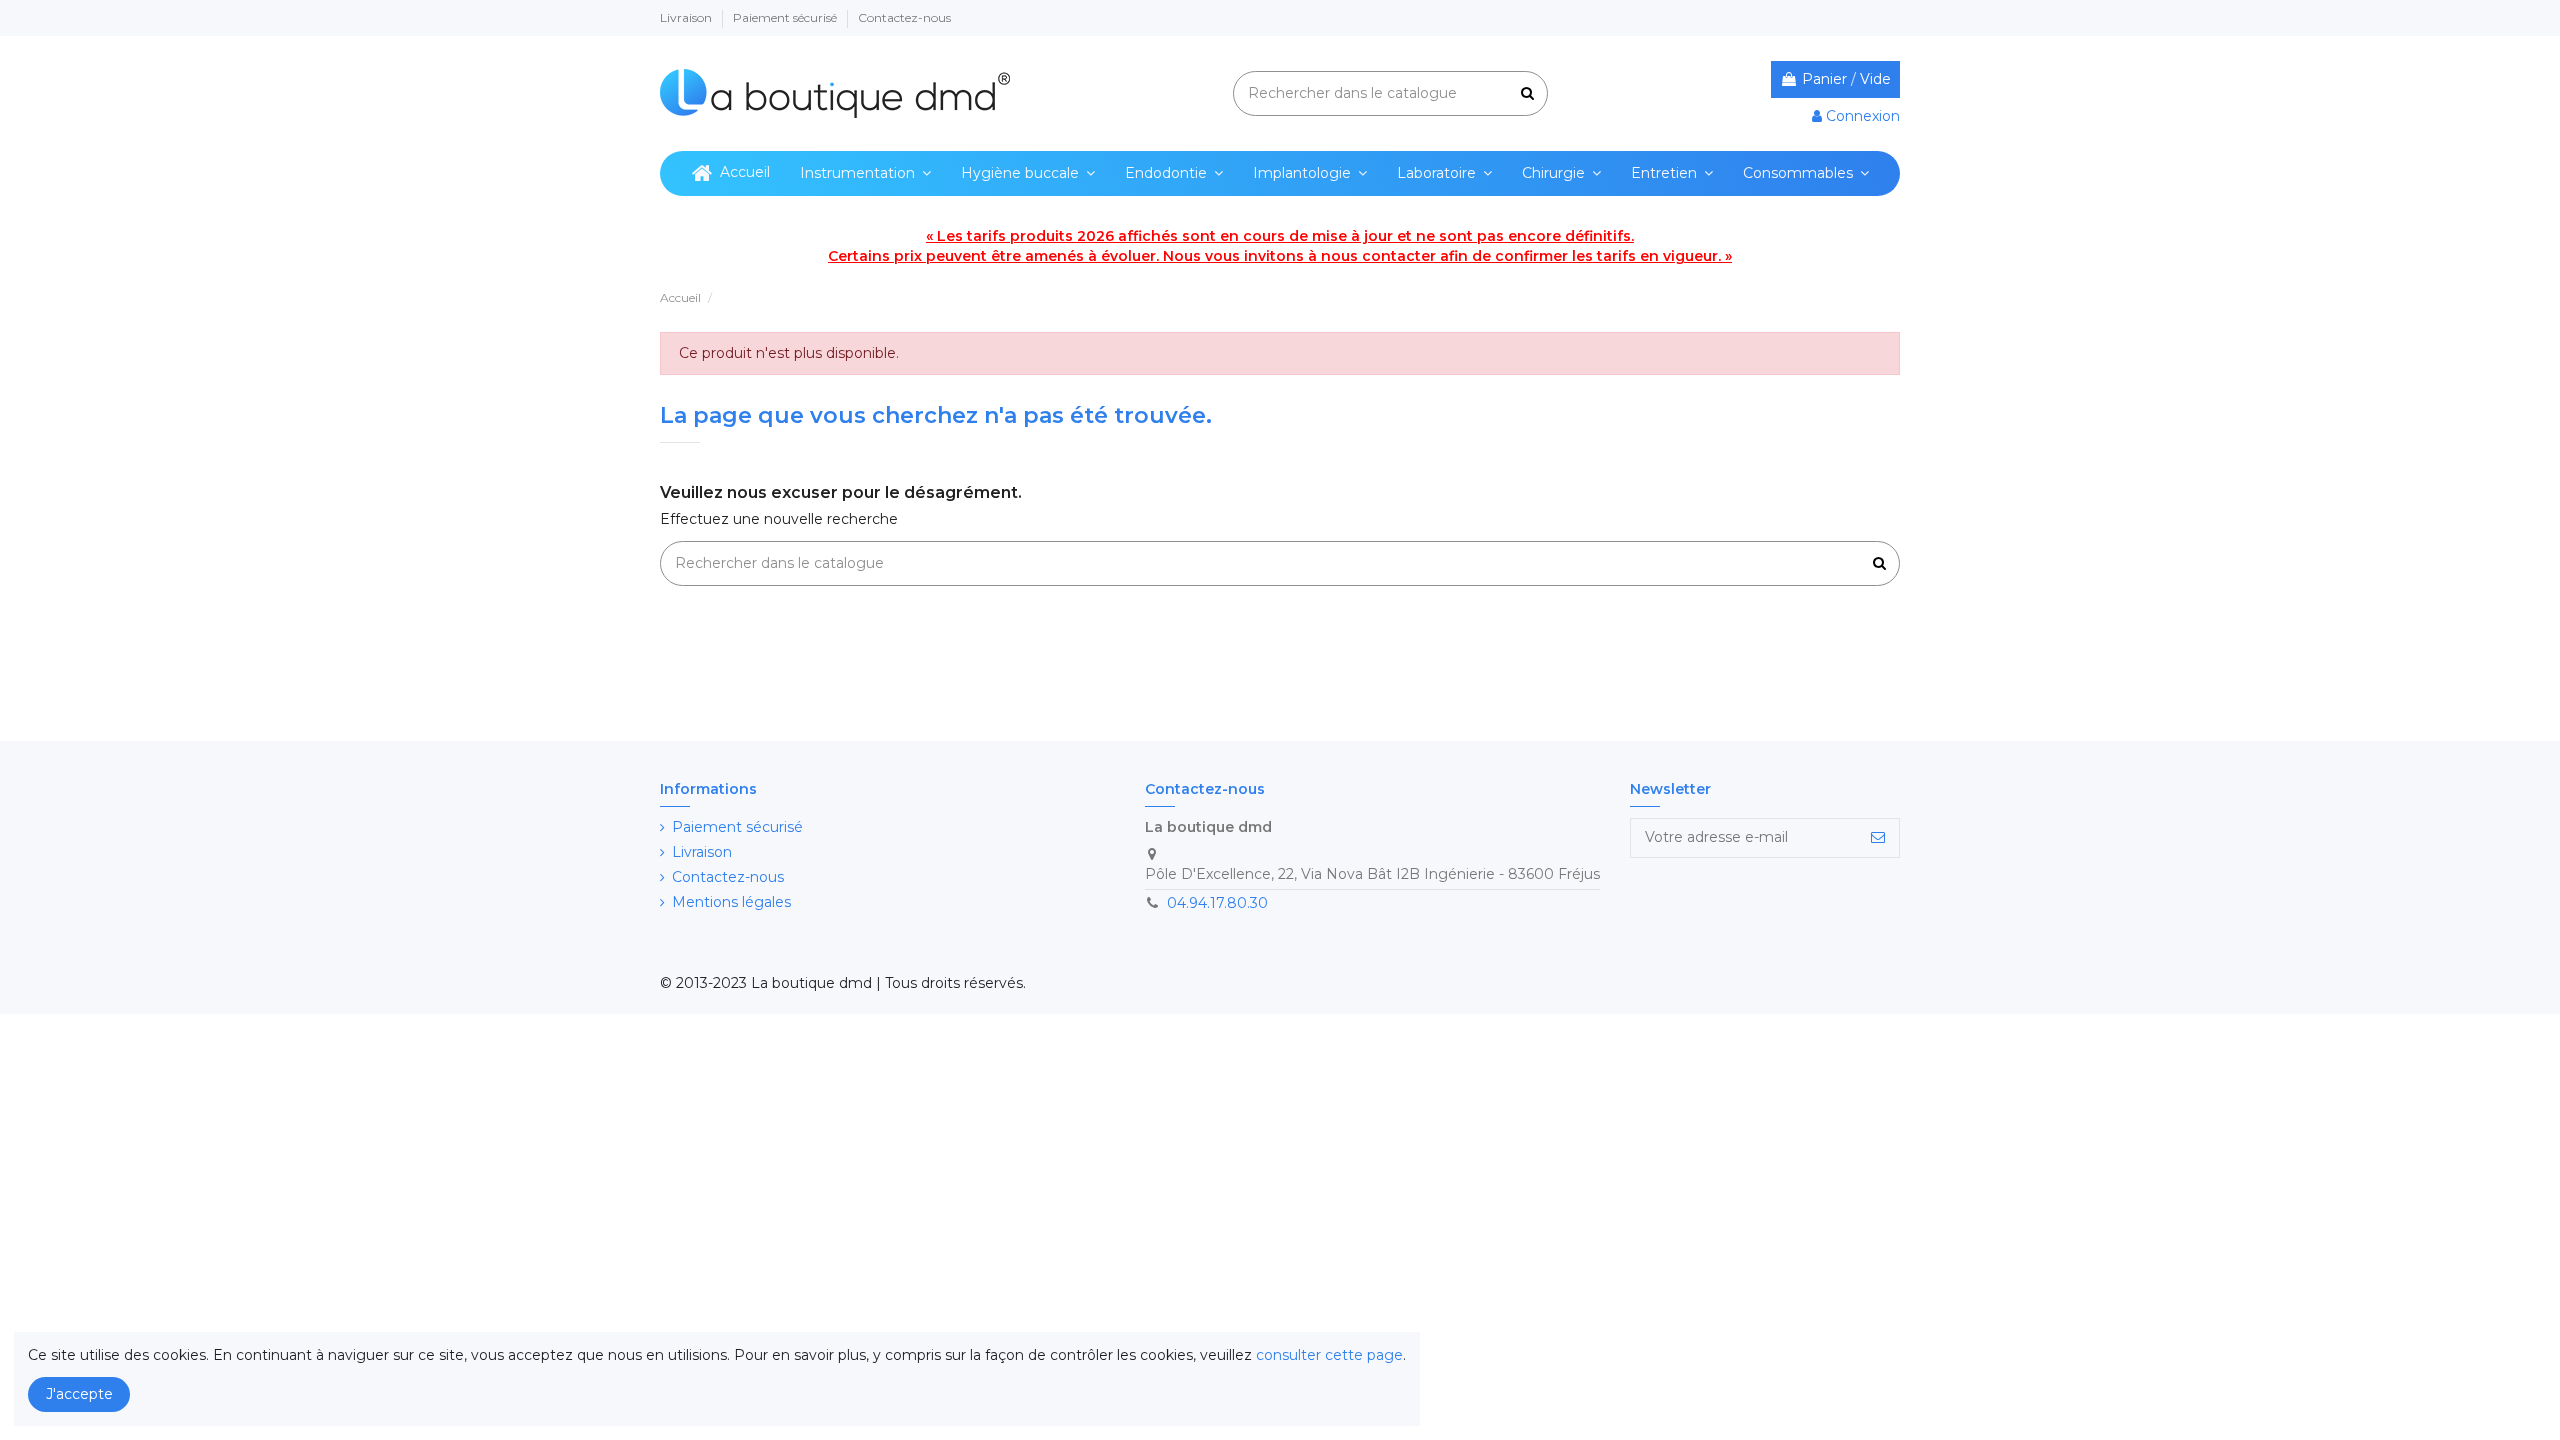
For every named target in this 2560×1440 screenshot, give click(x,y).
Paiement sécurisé (786, 17)
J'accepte (79, 1394)
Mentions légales (731, 902)
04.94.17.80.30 (1217, 903)
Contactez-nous (904, 17)
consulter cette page (1329, 1355)
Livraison (687, 17)
